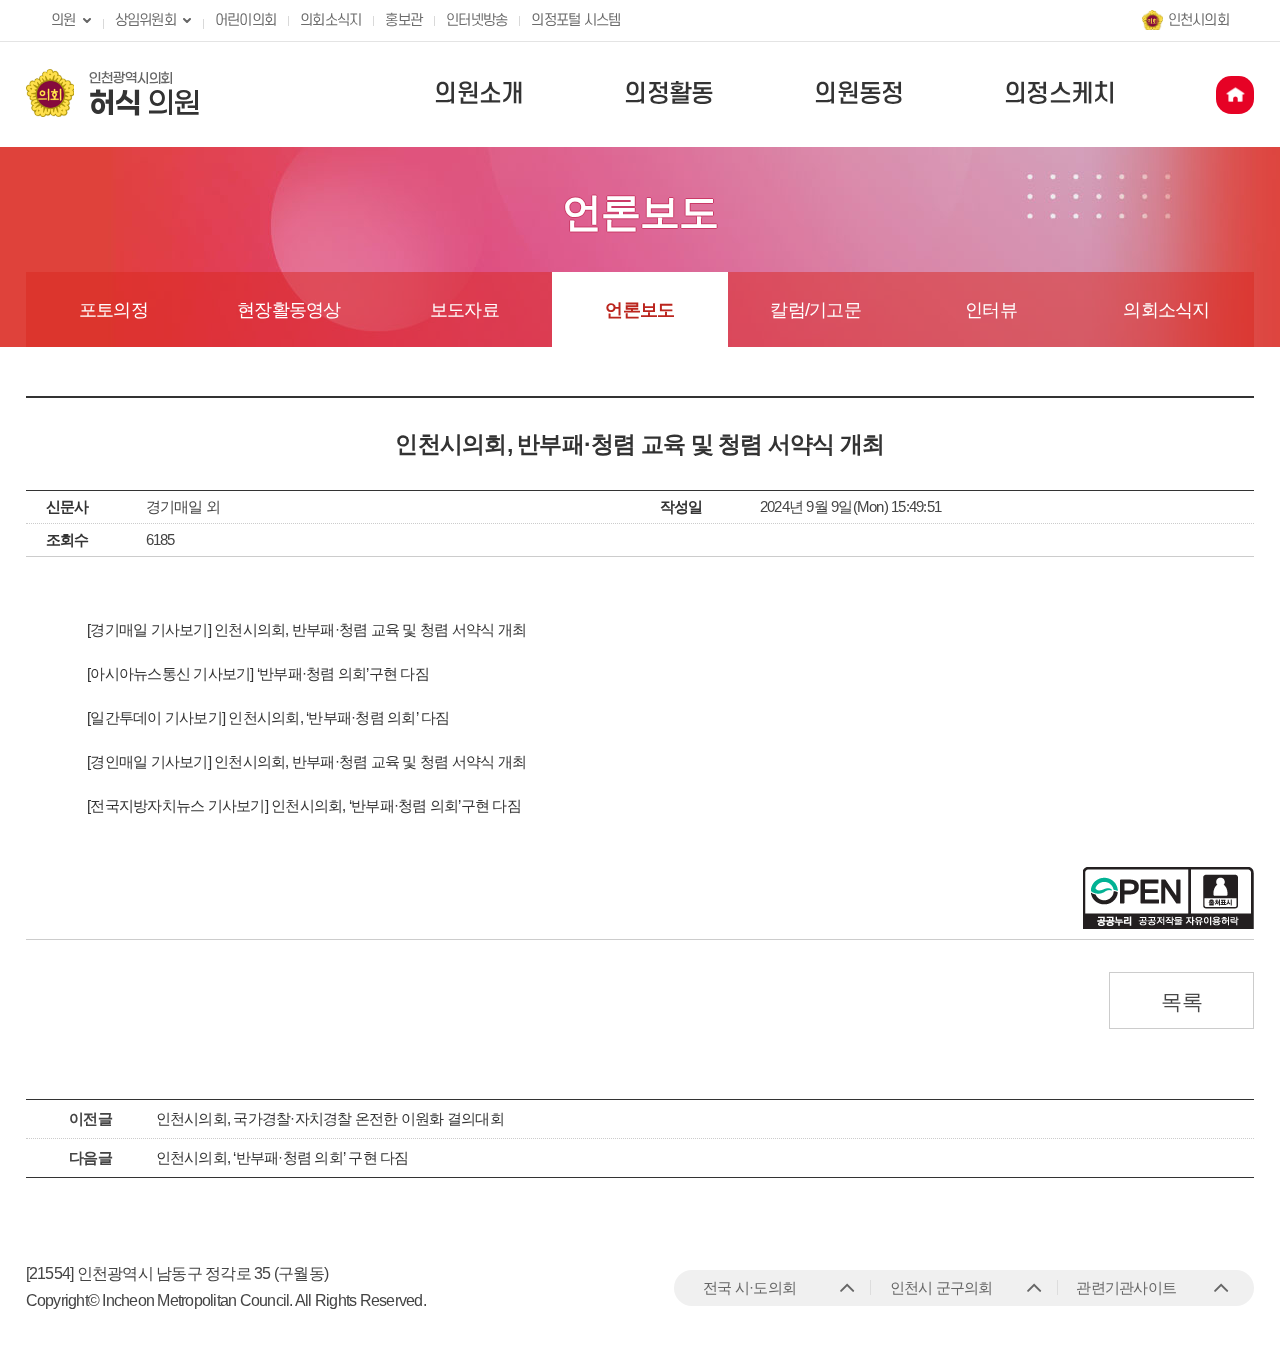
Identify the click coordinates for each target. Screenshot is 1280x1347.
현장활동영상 (289, 310)
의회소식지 (330, 20)
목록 (1181, 1001)
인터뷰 (991, 310)
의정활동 (668, 94)
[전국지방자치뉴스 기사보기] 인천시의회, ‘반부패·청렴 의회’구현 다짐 (304, 805)
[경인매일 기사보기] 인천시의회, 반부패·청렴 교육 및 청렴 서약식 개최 (306, 761)
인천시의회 (1198, 20)
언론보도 (639, 310)
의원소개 (478, 94)
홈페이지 (1235, 95)
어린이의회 (245, 20)
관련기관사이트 (1126, 1287)
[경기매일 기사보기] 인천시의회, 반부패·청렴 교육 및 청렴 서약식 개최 (306, 629)
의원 (63, 20)
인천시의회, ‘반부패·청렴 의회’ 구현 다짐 (282, 1157)
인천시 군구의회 (941, 1287)
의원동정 (858, 94)
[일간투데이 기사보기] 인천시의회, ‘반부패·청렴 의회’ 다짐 (268, 717)
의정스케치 (1059, 94)
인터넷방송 (476, 20)
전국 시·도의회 (749, 1287)
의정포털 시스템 (575, 20)
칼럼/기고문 (815, 310)
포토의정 (113, 310)
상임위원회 (145, 20)
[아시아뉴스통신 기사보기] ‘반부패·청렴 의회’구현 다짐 (258, 673)
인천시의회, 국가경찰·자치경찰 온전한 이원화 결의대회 (330, 1118)
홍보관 (403, 20)
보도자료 (464, 310)
